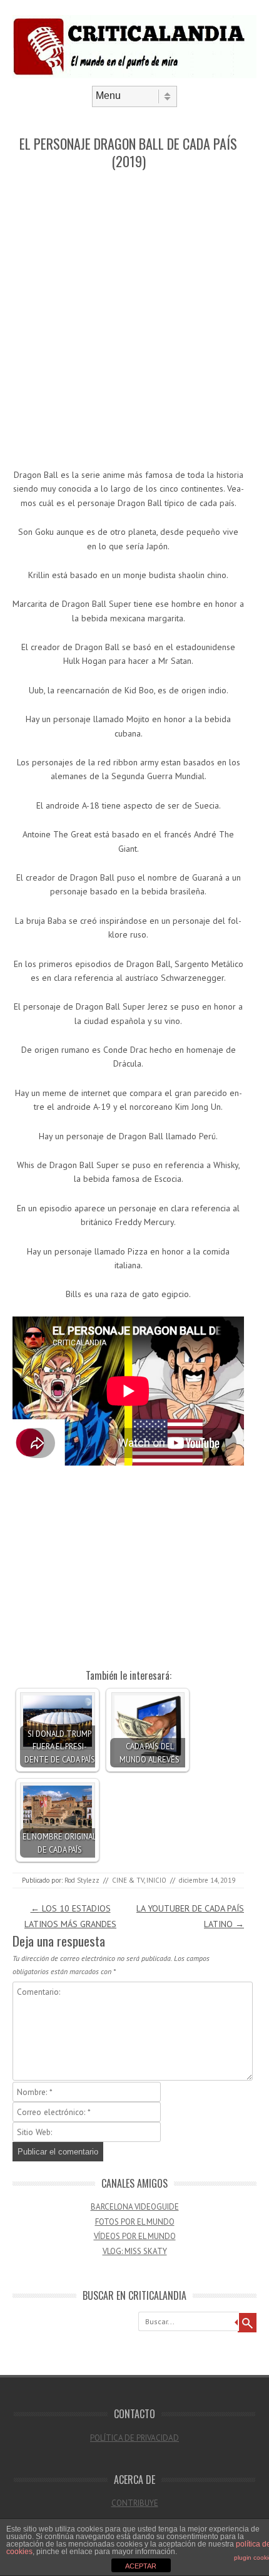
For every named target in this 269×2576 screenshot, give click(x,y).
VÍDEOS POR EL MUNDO (135, 2236)
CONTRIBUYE (135, 2503)
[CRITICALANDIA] (134, 75)
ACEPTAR (141, 2566)
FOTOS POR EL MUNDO (135, 2222)
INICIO (156, 1880)
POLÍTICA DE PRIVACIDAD (134, 2438)
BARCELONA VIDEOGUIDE (135, 2207)
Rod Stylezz (82, 1880)
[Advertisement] (134, 320)
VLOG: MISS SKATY (135, 2251)
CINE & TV (128, 1880)
